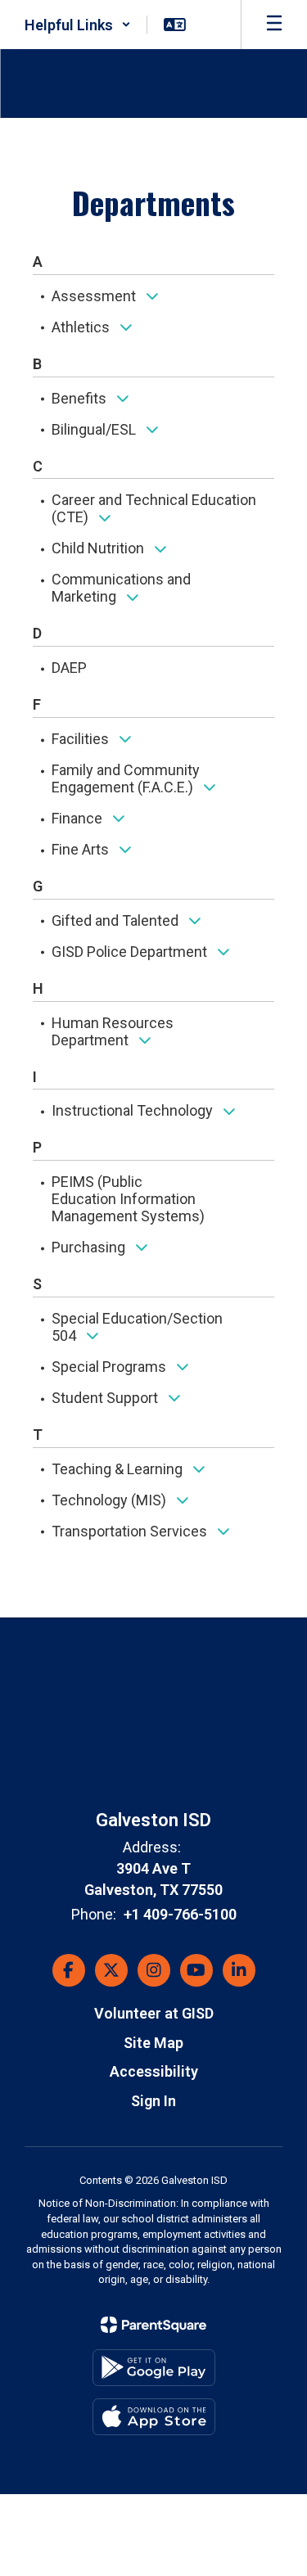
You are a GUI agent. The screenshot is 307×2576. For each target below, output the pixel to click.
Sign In (153, 2101)
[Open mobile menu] (274, 25)
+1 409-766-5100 (180, 1914)
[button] (78, 25)
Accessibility (154, 2071)
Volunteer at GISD (154, 2013)
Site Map (153, 2043)
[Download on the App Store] (154, 2417)
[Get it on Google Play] (154, 2368)
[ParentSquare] (153, 2325)
